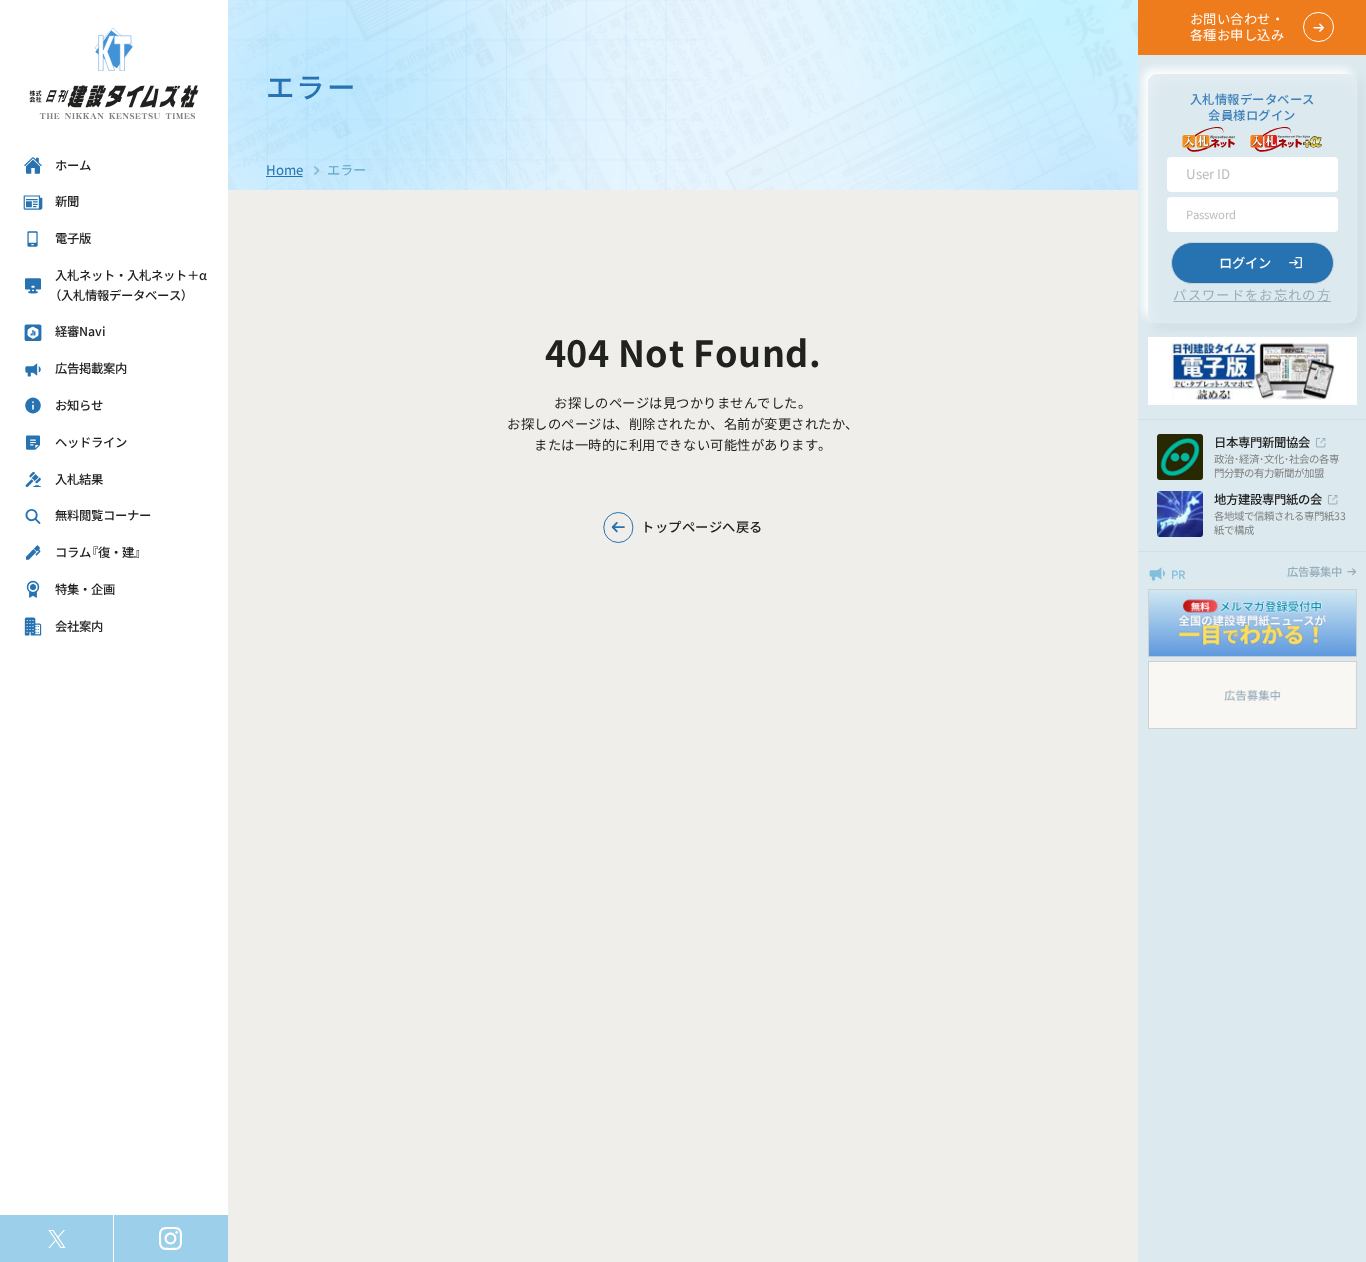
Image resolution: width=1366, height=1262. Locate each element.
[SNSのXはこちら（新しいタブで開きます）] (56, 1238)
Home (284, 169)
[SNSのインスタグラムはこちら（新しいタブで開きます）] (171, 1238)
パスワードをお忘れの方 (1252, 294)
